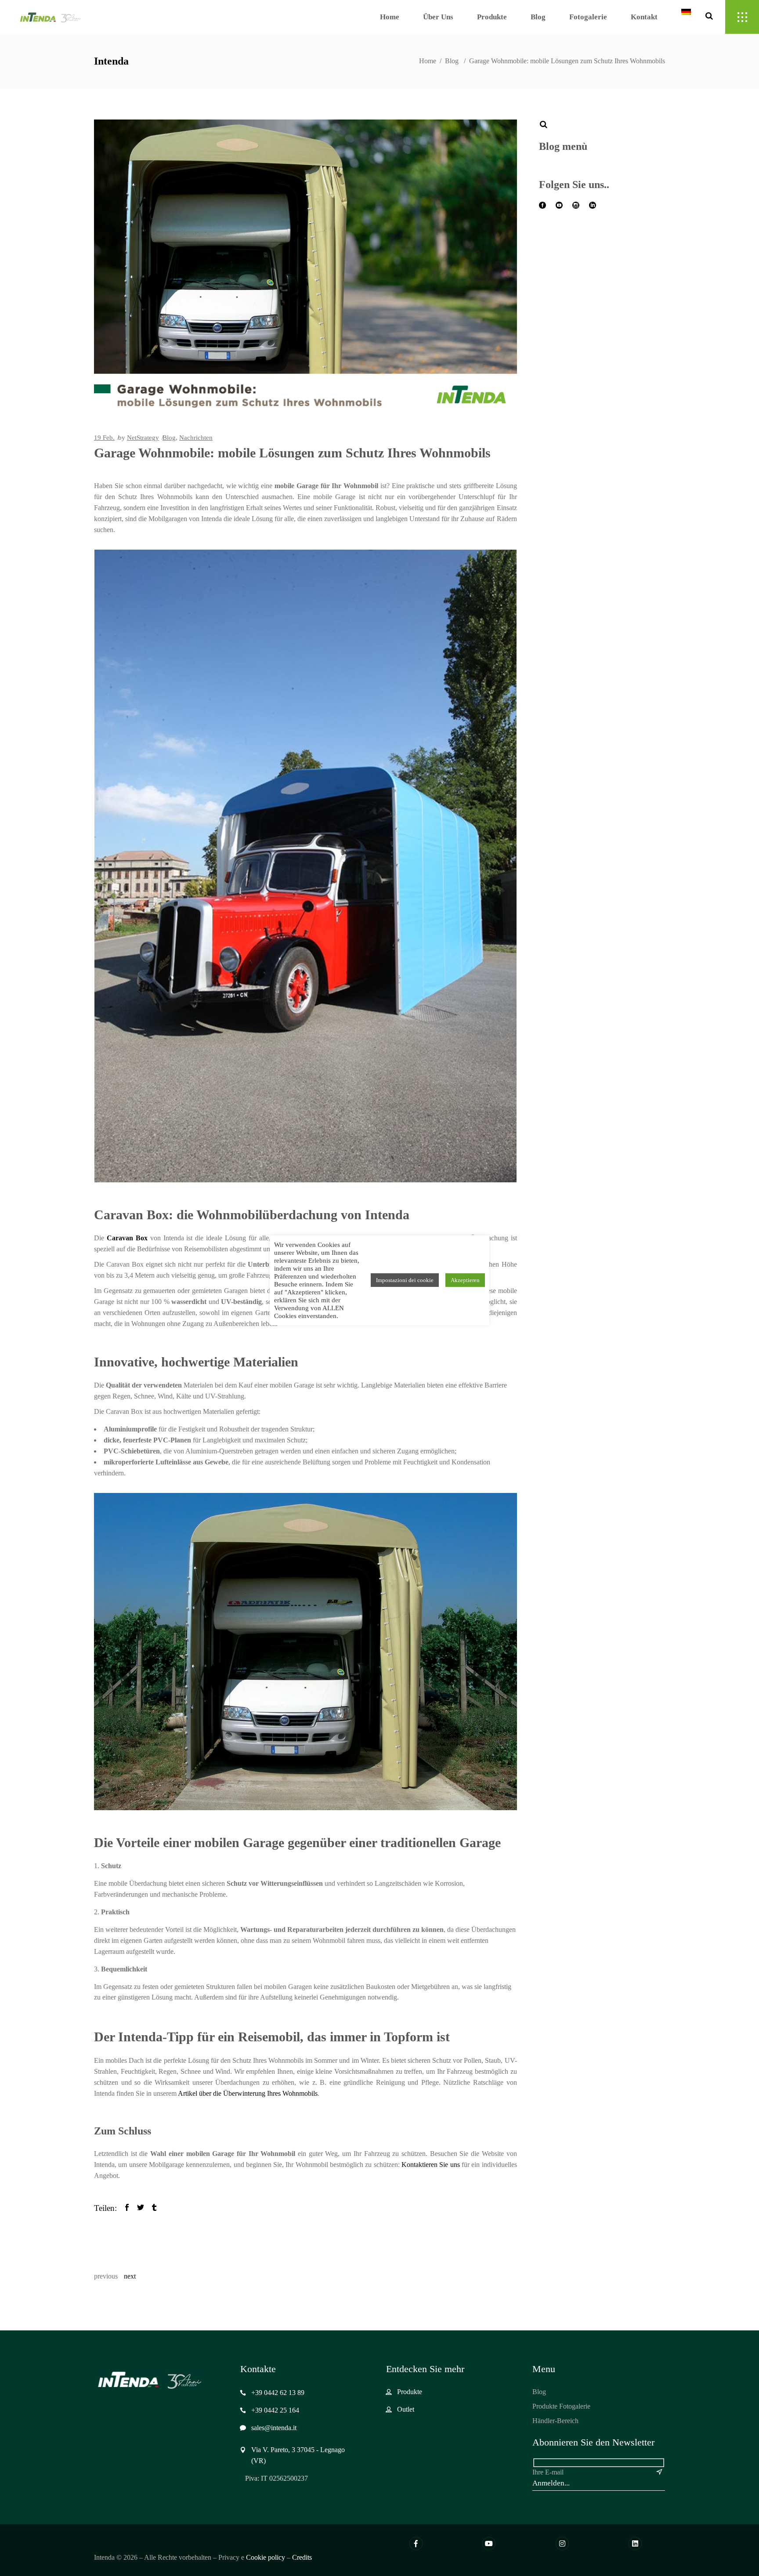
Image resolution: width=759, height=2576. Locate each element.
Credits (302, 2557)
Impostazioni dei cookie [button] (405, 1280)
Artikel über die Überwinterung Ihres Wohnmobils (248, 2093)
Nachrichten (196, 438)
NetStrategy (143, 438)
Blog (452, 61)
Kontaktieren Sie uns (431, 2165)
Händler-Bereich (555, 2421)
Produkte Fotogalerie (561, 2406)
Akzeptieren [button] (465, 1280)
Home (428, 61)
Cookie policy (266, 2557)
